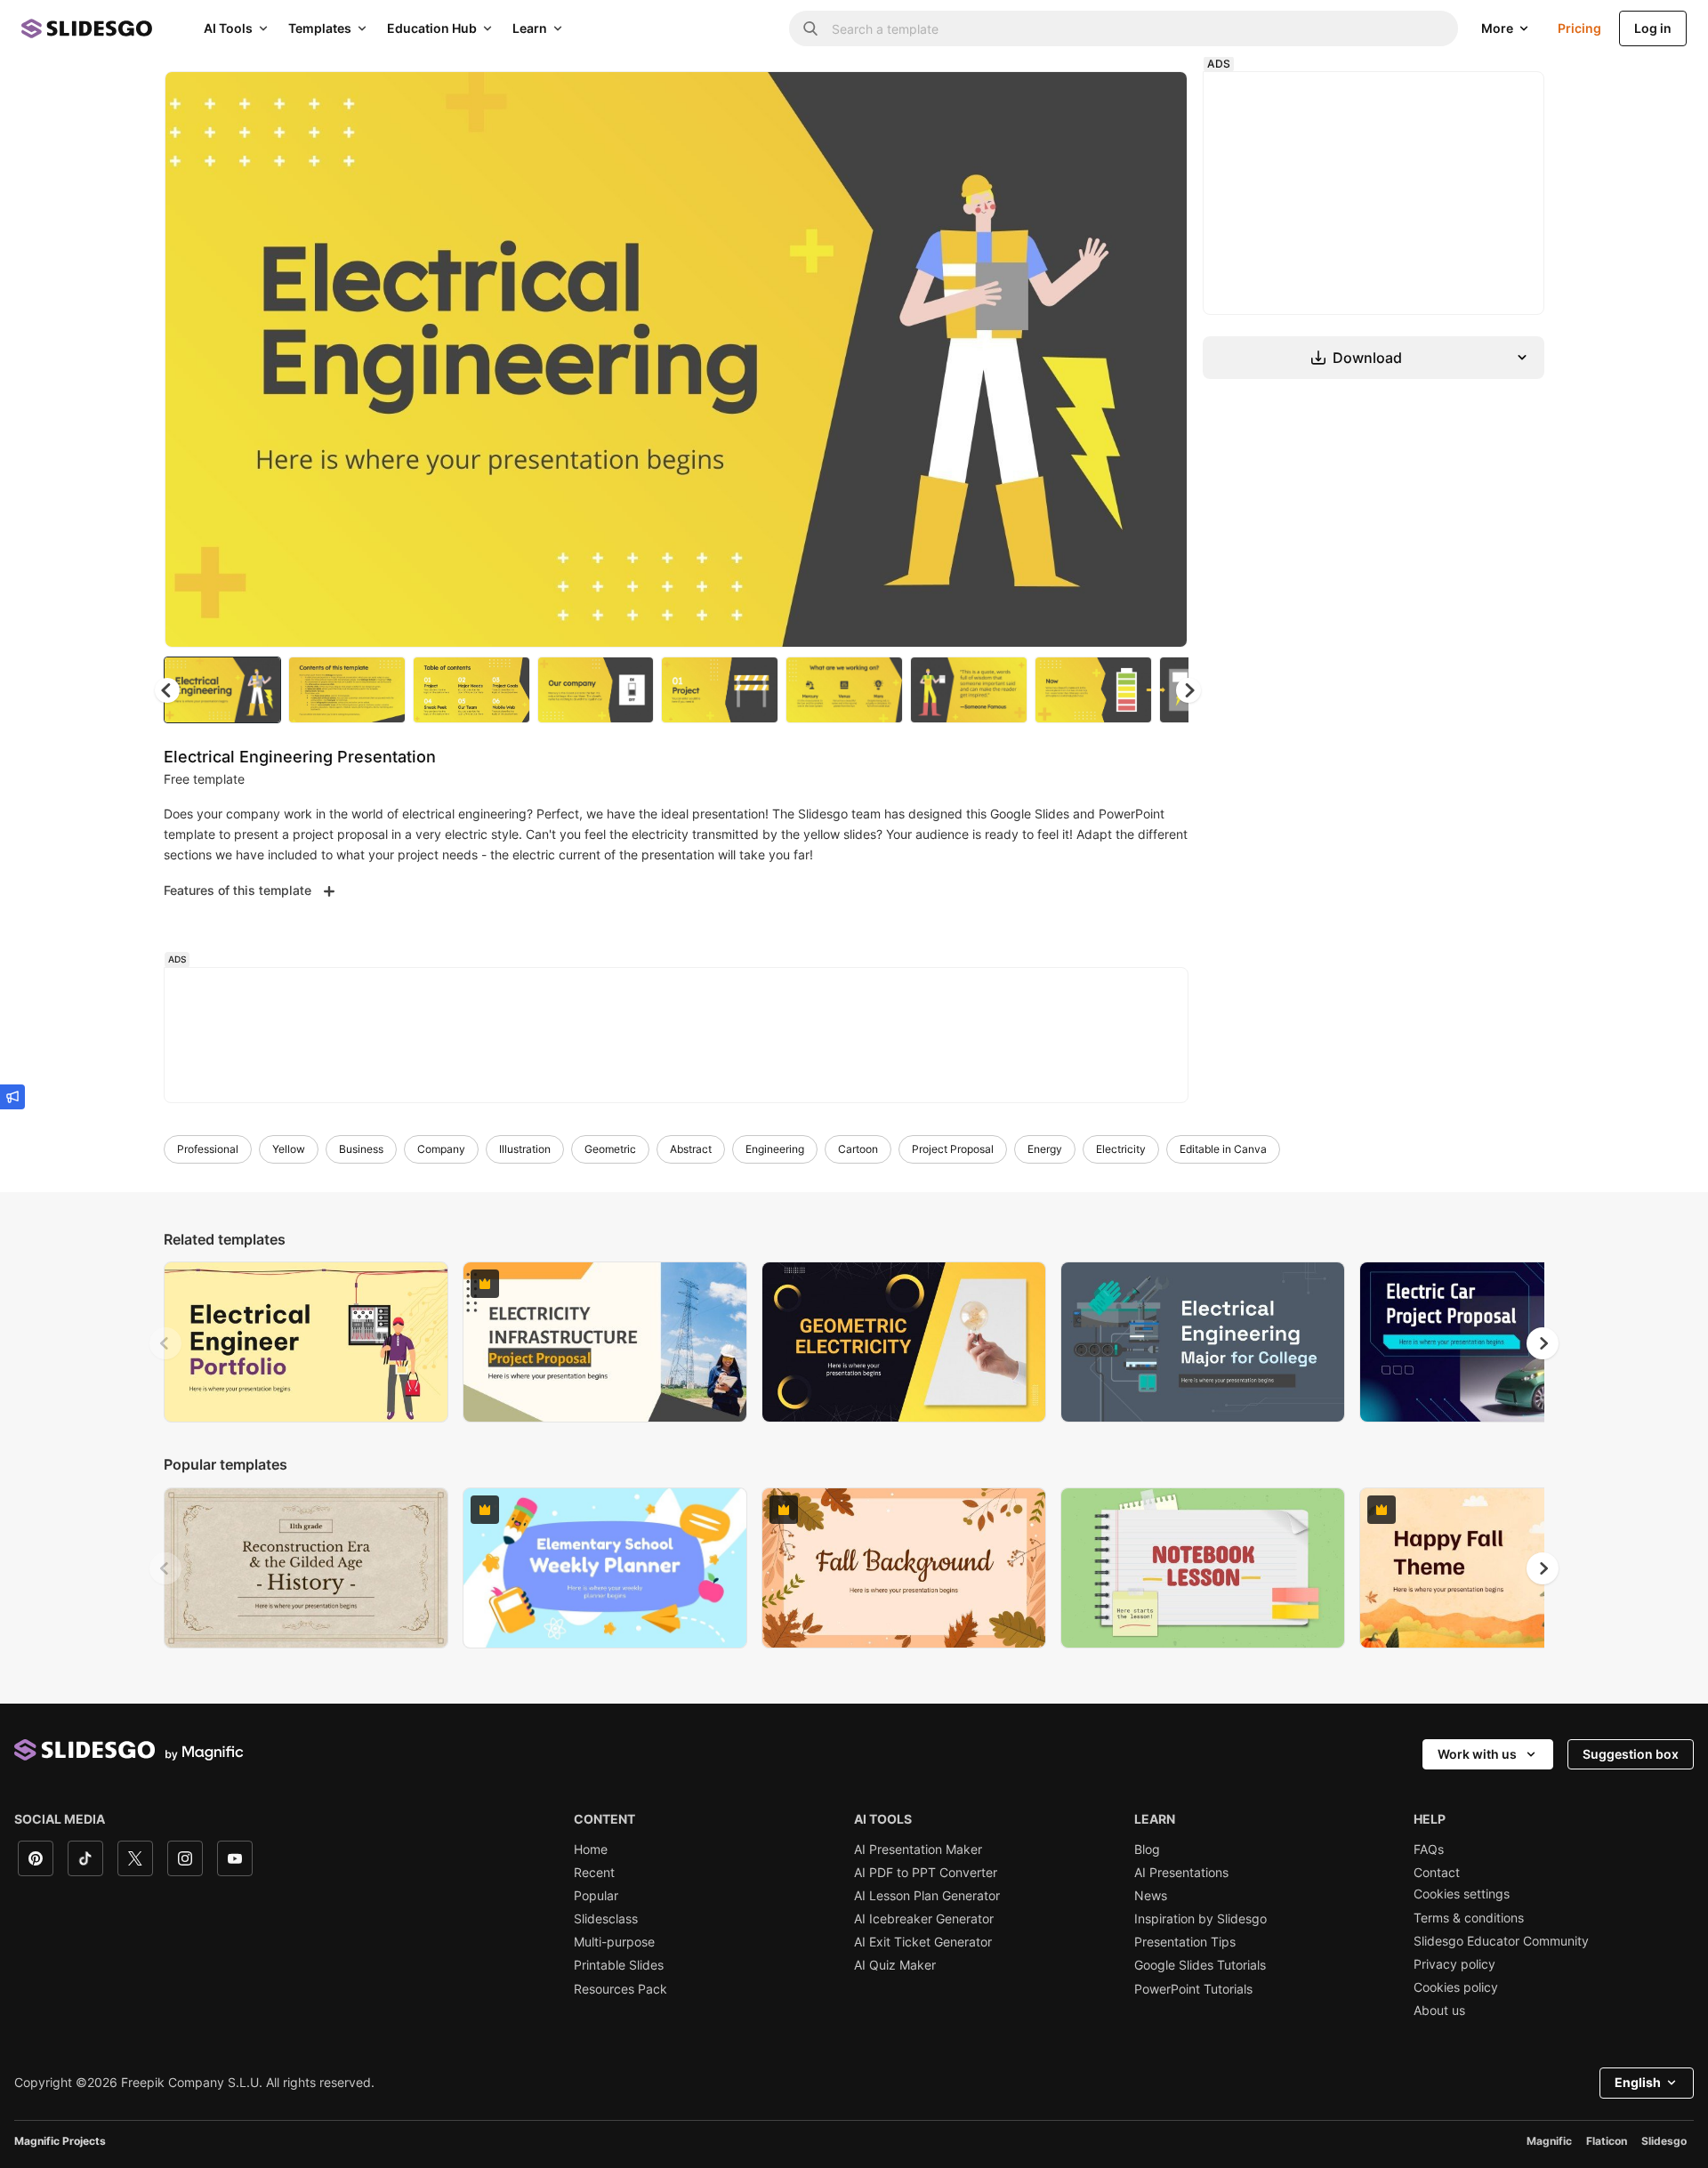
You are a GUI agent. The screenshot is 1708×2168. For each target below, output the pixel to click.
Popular (596, 1896)
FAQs (1429, 1850)
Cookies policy (1456, 1987)
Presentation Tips (1185, 1942)
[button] (1188, 690)
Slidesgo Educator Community (1501, 1941)
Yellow (289, 1149)
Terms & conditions (1469, 1918)
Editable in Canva (1223, 1149)
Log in (1653, 28)
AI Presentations (1181, 1873)
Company (441, 1149)
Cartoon (858, 1149)
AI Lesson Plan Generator (927, 1896)
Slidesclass (606, 1919)
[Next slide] (1161, 359)
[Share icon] (1157, 100)
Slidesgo (1664, 2141)
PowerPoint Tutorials (1193, 1989)
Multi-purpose (614, 1942)
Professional (208, 1149)
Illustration (525, 1149)
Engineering (775, 1149)
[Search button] (810, 28)
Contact (1437, 1873)
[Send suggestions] (12, 1097)
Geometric (610, 1149)
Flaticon (1607, 2141)
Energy (1045, 1149)
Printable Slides (619, 1965)
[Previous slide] (165, 1343)
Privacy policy (1454, 1964)
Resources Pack (620, 1989)
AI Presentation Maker (918, 1850)
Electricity (1121, 1149)
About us (1439, 2011)
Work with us (1477, 1754)
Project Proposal (953, 1149)
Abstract (691, 1149)
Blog (1147, 1850)
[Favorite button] (1111, 100)
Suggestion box (1631, 1754)
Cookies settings (1462, 1894)
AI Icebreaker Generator (924, 1919)
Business (361, 1149)
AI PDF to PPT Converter (926, 1873)
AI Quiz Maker (895, 1965)
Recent (594, 1873)
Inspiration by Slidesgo (1200, 1919)
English (1638, 2082)
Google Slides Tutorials (1200, 1965)
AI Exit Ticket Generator (923, 1942)
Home (591, 1850)
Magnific (1549, 2141)
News (1151, 1896)
